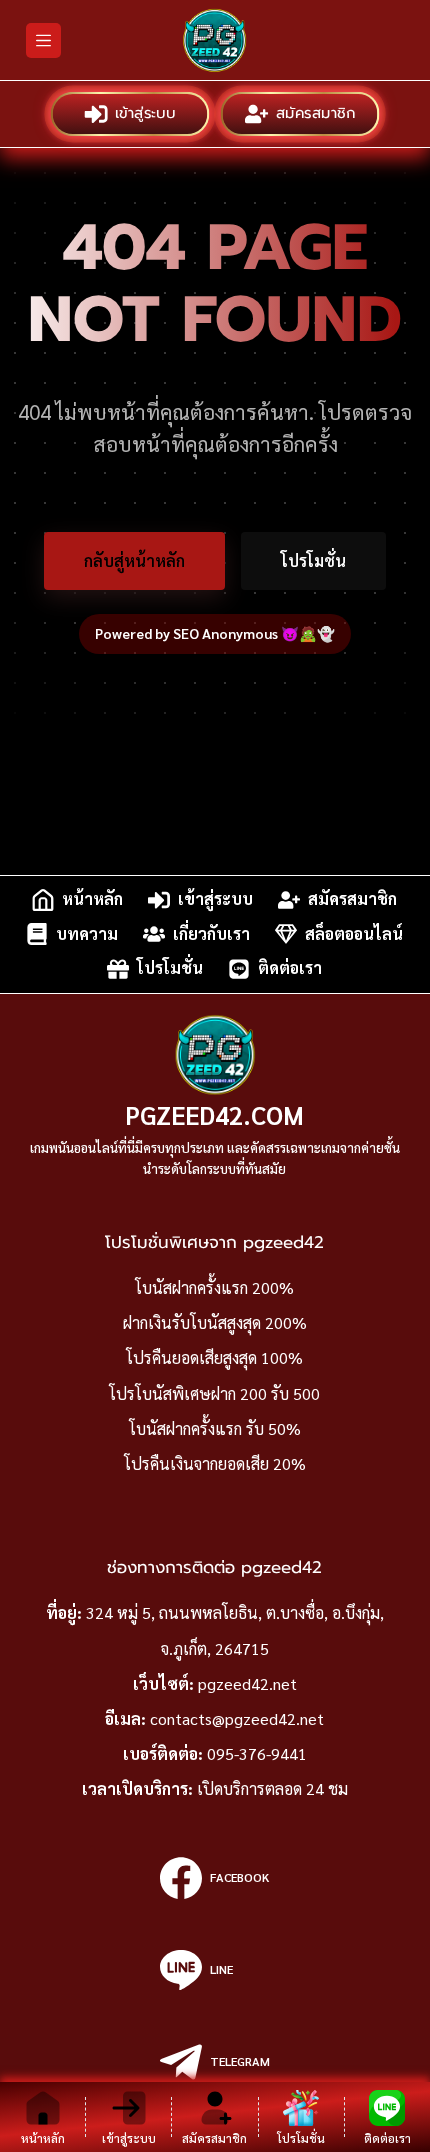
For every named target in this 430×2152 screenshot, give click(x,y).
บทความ (87, 933)
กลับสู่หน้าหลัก (134, 560)
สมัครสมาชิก (316, 113)
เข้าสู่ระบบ (146, 113)
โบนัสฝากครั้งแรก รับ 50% (215, 1428)
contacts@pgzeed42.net (237, 1718)
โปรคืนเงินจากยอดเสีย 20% (215, 1463)
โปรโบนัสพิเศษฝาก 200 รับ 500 (214, 1393)
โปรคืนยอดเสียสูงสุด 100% (214, 1357)
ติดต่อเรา (290, 968)
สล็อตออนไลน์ (354, 933)
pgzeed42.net (247, 1683)
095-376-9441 (257, 1753)
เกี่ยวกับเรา (211, 933)
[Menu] (43, 40)
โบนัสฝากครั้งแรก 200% (214, 1287)
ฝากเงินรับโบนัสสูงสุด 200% (215, 1322)
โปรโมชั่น (313, 560)
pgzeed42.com (214, 1114)
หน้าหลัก (92, 899)
